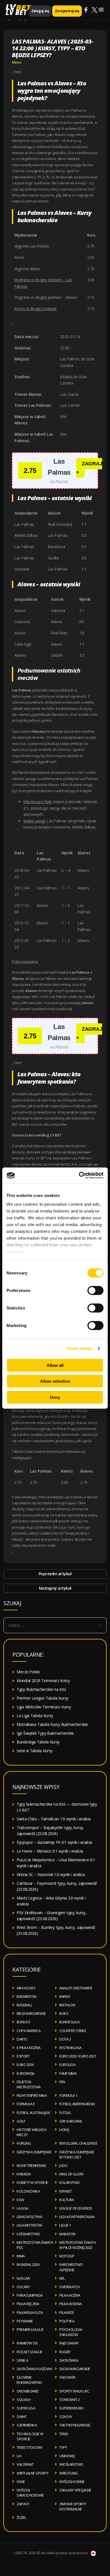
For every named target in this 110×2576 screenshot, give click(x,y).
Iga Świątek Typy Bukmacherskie (45, 1733)
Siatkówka (69, 2360)
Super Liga (26, 2408)
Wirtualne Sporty (32, 2473)
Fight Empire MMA (32, 2095)
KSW (20, 2200)
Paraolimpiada (30, 2295)
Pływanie (25, 2321)
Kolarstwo (70, 2182)
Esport (23, 2056)
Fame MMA (68, 2073)
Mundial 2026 (28, 2264)
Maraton (67, 2234)
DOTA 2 (65, 2039)
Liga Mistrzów (29, 2225)
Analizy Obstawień (76, 1988)
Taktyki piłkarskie (75, 2425)
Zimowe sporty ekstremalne (73, 2506)
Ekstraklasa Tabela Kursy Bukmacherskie (52, 1724)
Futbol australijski (33, 2113)
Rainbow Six (27, 2343)
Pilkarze (67, 2313)
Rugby (65, 2352)
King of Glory (71, 2174)
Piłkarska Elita (30, 2313)
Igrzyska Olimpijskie (34, 2152)
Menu (17, 62)
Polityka (67, 2321)
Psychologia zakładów (71, 2332)
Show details (80, 1348)
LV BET (16, 12)
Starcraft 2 (70, 2400)
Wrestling (69, 2473)
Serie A (22, 2360)
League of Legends (76, 2208)
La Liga (22, 2208)
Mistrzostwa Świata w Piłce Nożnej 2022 (77, 2245)
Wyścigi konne (72, 2482)
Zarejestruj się (67, 11)
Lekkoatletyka (29, 2217)
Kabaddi (24, 2174)
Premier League (30, 2329)
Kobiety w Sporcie (32, 2182)
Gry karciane (71, 2121)
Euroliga (67, 2065)
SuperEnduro (71, 2408)
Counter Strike (73, 2031)
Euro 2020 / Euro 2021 (78, 2056)
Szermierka (27, 2425)
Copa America (28, 2031)
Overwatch (70, 2287)
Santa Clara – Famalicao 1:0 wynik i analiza (54, 1819)
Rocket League (30, 2352)
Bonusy (23, 2022)
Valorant (25, 2464)
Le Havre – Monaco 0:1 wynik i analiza (50, 1851)
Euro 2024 (25, 2065)
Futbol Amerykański (77, 2104)
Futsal (65, 2113)
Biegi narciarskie (31, 2013)
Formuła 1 (68, 2095)
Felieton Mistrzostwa (29, 2084)
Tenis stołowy (30, 2447)
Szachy (66, 2417)
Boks (64, 2013)
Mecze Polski (28, 1672)
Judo (63, 2166)
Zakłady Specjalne (75, 2490)
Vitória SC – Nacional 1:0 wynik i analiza (51, 1874)
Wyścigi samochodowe (30, 2493)
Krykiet (66, 2191)
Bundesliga (69, 2022)
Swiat (22, 2417)
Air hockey (26, 1988)
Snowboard (28, 2391)
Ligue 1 (65, 2225)
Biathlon (67, 2005)
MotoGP (67, 2256)
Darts (22, 2039)
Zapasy (23, 2504)
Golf (21, 2121)
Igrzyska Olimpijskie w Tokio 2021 (77, 2154)
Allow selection (55, 1381)
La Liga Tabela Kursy (35, 1716)
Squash (24, 2400)
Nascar (23, 2278)
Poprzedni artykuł (55, 1574)
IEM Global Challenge (78, 2143)
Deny (55, 1397)
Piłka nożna (70, 2295)
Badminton (27, 1996)
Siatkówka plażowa (34, 2369)
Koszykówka (28, 2191)
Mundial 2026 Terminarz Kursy (43, 1681)
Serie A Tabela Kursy (35, 1751)
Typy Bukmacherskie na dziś (41, 1689)
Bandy (65, 1996)
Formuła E (26, 2104)
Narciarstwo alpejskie (71, 2267)
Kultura (67, 2200)
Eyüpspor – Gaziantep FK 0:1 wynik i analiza (54, 1842)
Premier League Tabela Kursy (42, 1698)
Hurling (24, 2143)
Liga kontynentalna (77, 2217)
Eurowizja (26, 2073)
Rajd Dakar (69, 2343)
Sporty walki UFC (74, 2391)
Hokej (64, 2130)
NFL (62, 2278)
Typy (63, 2447)
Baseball (24, 2005)
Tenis (64, 2434)
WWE (21, 2482)
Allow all (55, 1365)
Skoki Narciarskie (75, 2369)
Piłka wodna (71, 2304)
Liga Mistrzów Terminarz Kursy (44, 1707)
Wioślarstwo (71, 2464)
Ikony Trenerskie (31, 2166)
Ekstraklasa (70, 2048)
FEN (62, 2082)
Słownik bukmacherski (29, 2380)
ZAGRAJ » (89, 468)
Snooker (67, 2377)
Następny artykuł (55, 1588)
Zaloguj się (40, 11)
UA (19, 2456)
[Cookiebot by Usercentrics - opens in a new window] (79, 1175)
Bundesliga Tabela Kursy (38, 1742)
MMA (21, 2256)
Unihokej (67, 2456)
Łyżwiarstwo (28, 2234)
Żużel (21, 2517)
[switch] (95, 1290)
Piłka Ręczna (28, 2304)
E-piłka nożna (29, 2048)
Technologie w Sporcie (30, 2436)
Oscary (23, 2287)
